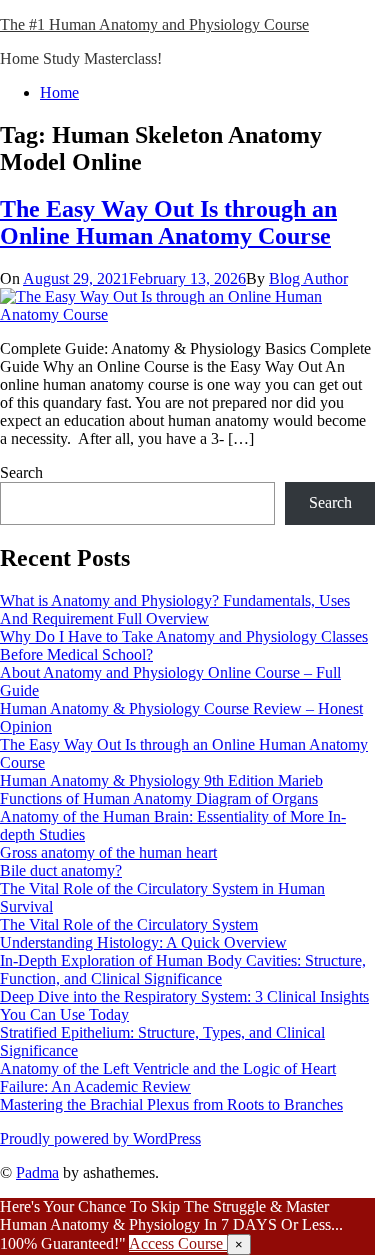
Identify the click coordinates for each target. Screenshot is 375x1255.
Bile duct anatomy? (61, 870)
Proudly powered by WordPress (100, 1138)
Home (59, 92)
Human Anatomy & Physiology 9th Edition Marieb (161, 780)
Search (21, 472)
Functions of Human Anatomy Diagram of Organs (159, 798)
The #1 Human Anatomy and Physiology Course (154, 24)
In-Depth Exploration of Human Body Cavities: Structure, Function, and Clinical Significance (183, 969)
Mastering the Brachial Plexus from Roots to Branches (171, 1104)
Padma (37, 1172)
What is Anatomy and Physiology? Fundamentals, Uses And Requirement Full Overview (175, 609)
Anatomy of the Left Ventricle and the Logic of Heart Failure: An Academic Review (168, 1077)
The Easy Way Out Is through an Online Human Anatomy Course (168, 222)
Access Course (178, 1243)
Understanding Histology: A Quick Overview (143, 942)
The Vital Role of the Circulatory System (129, 924)
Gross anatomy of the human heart (108, 852)
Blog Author (308, 278)
